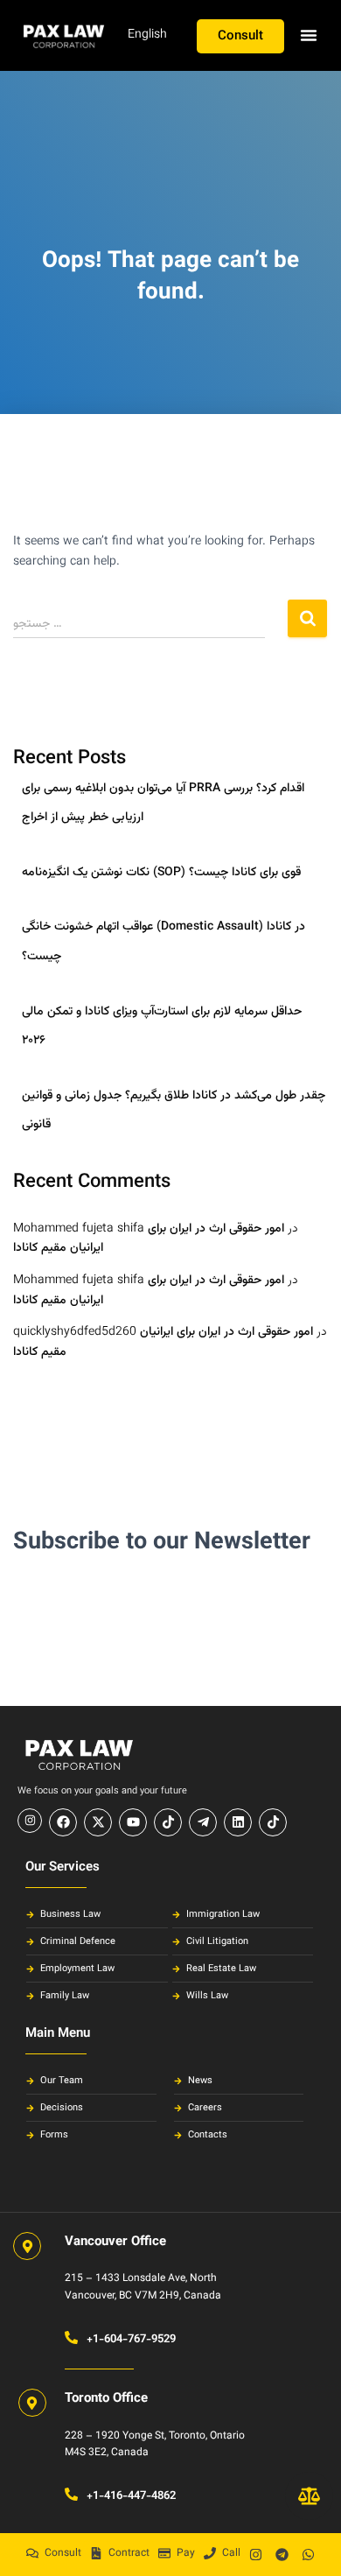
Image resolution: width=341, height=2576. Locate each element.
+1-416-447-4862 (131, 2496)
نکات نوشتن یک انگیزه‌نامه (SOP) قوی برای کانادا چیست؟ (161, 873)
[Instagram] (256, 2554)
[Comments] (32, 2553)
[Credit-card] (164, 2553)
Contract (129, 2553)
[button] (309, 35)
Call (231, 2553)
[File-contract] (96, 2553)
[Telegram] (282, 2554)
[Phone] (210, 2553)
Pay (186, 2553)
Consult (63, 2553)
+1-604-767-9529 (131, 2340)
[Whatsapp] (309, 2554)
